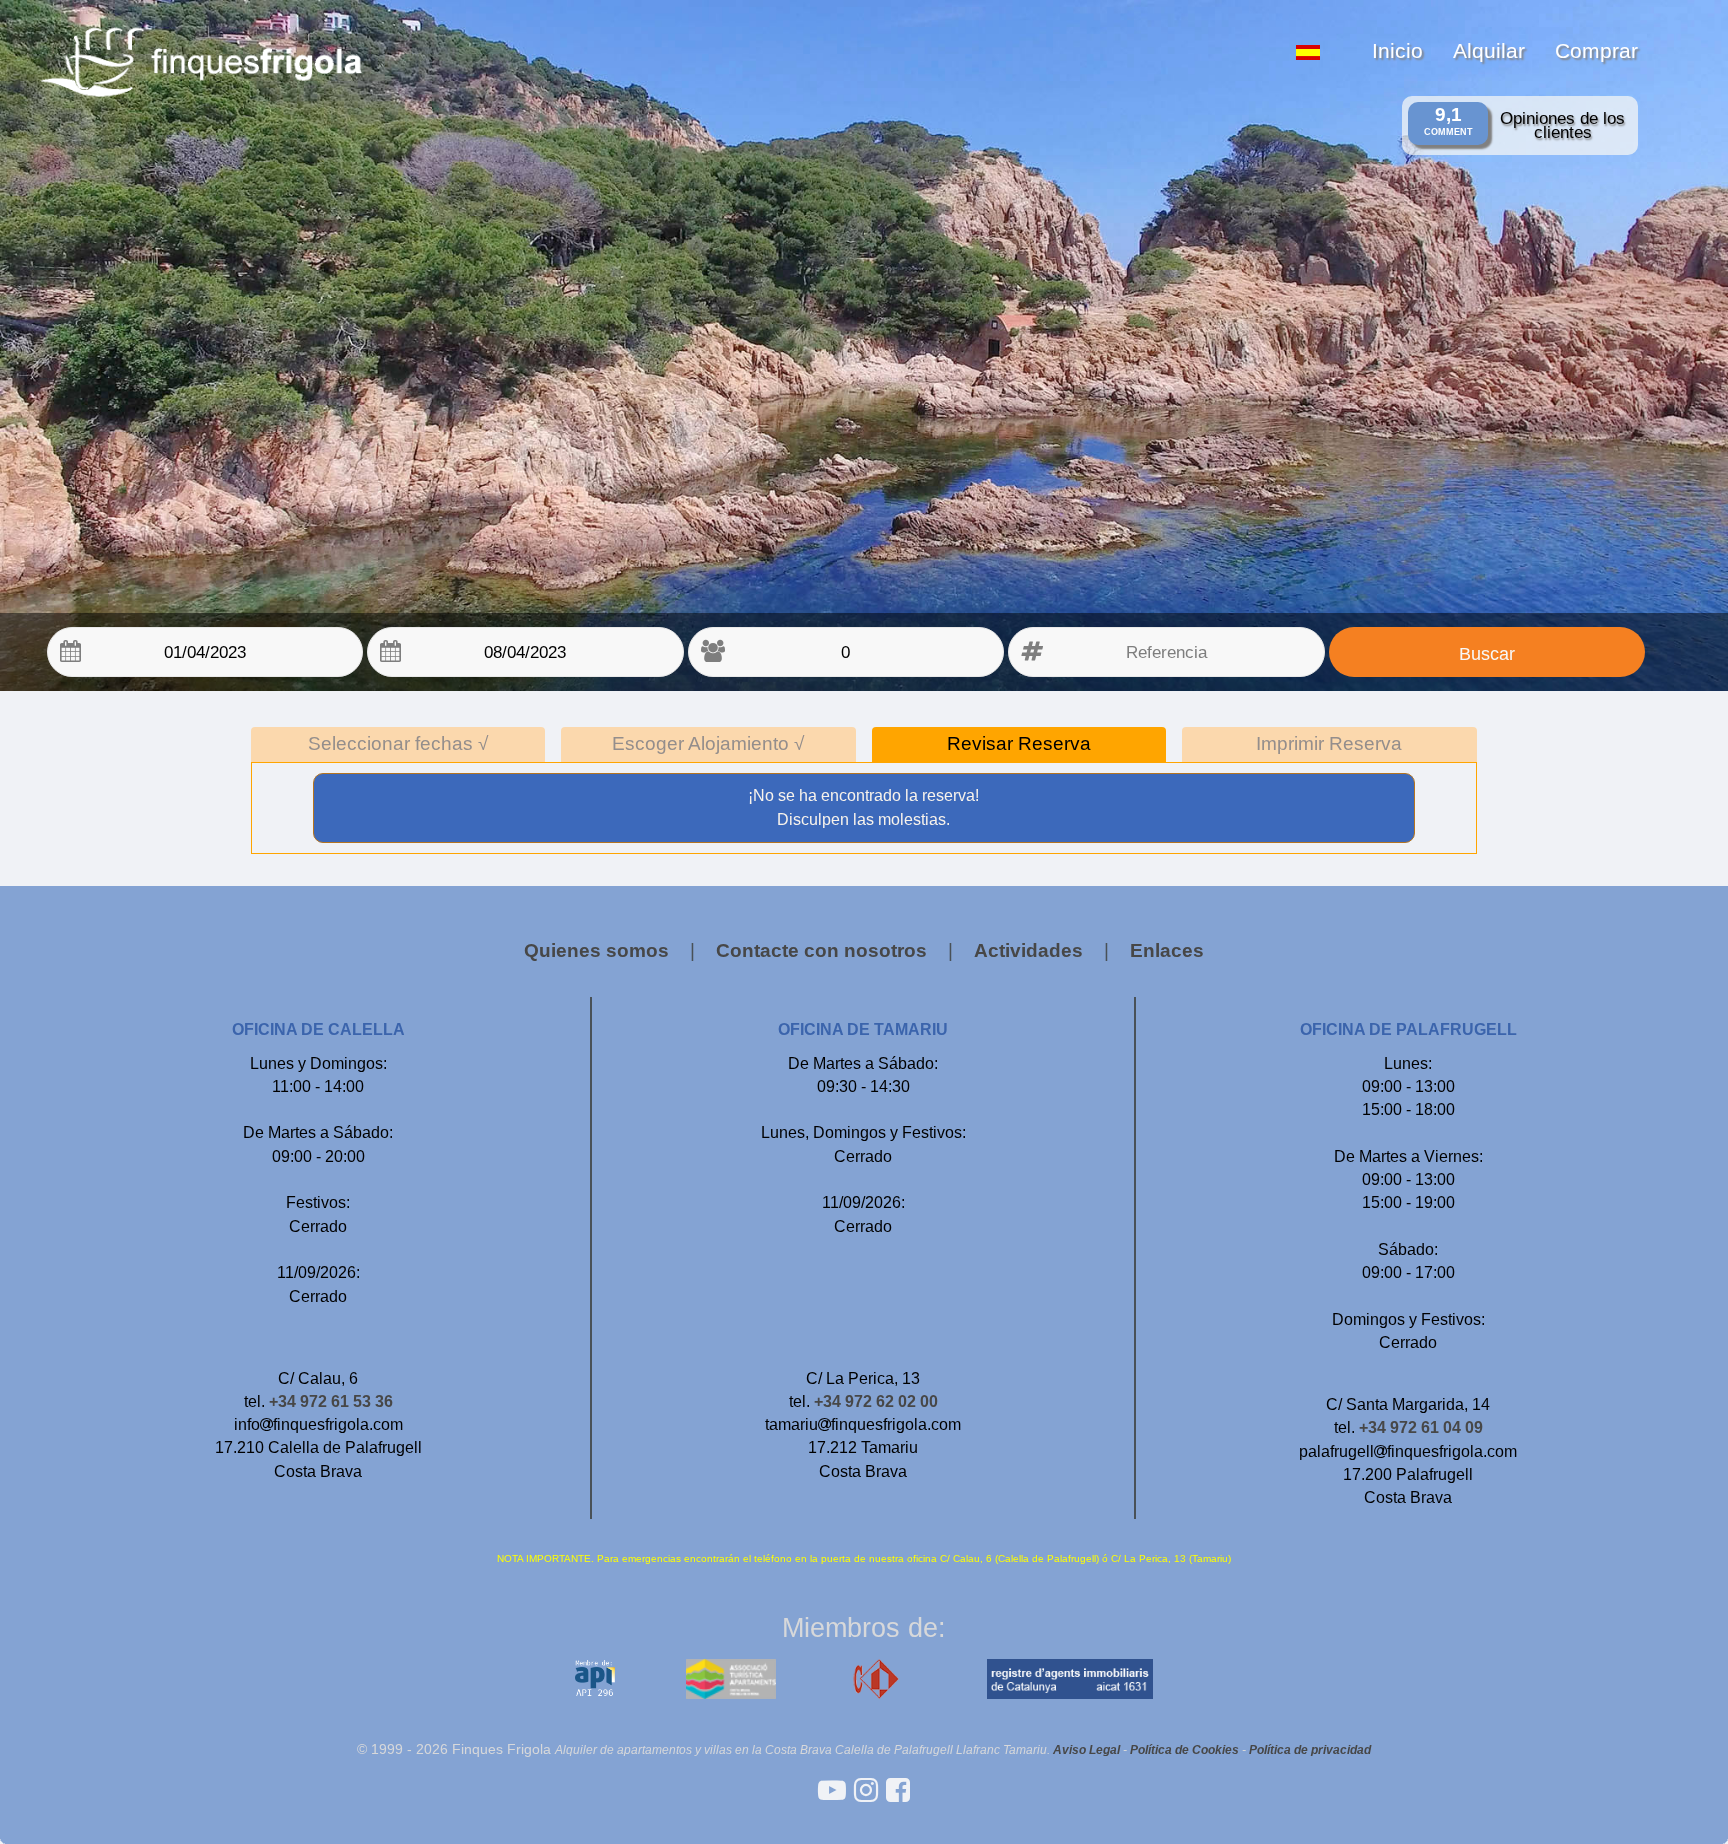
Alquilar (1489, 50)
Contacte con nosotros (821, 950)
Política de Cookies (1184, 1749)
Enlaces (1167, 950)
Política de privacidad (1310, 1749)
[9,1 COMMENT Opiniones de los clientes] (861, 8)
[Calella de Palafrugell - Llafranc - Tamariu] (836, 1790)
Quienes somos (596, 950)
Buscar (1487, 654)
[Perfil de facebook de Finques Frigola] (898, 1790)
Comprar (1596, 50)
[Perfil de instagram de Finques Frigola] (870, 1790)
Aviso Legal (1086, 1749)
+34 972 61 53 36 (331, 1401)
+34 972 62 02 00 (876, 1401)
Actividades (1028, 950)
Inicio (1397, 50)
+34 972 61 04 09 (1421, 1427)
